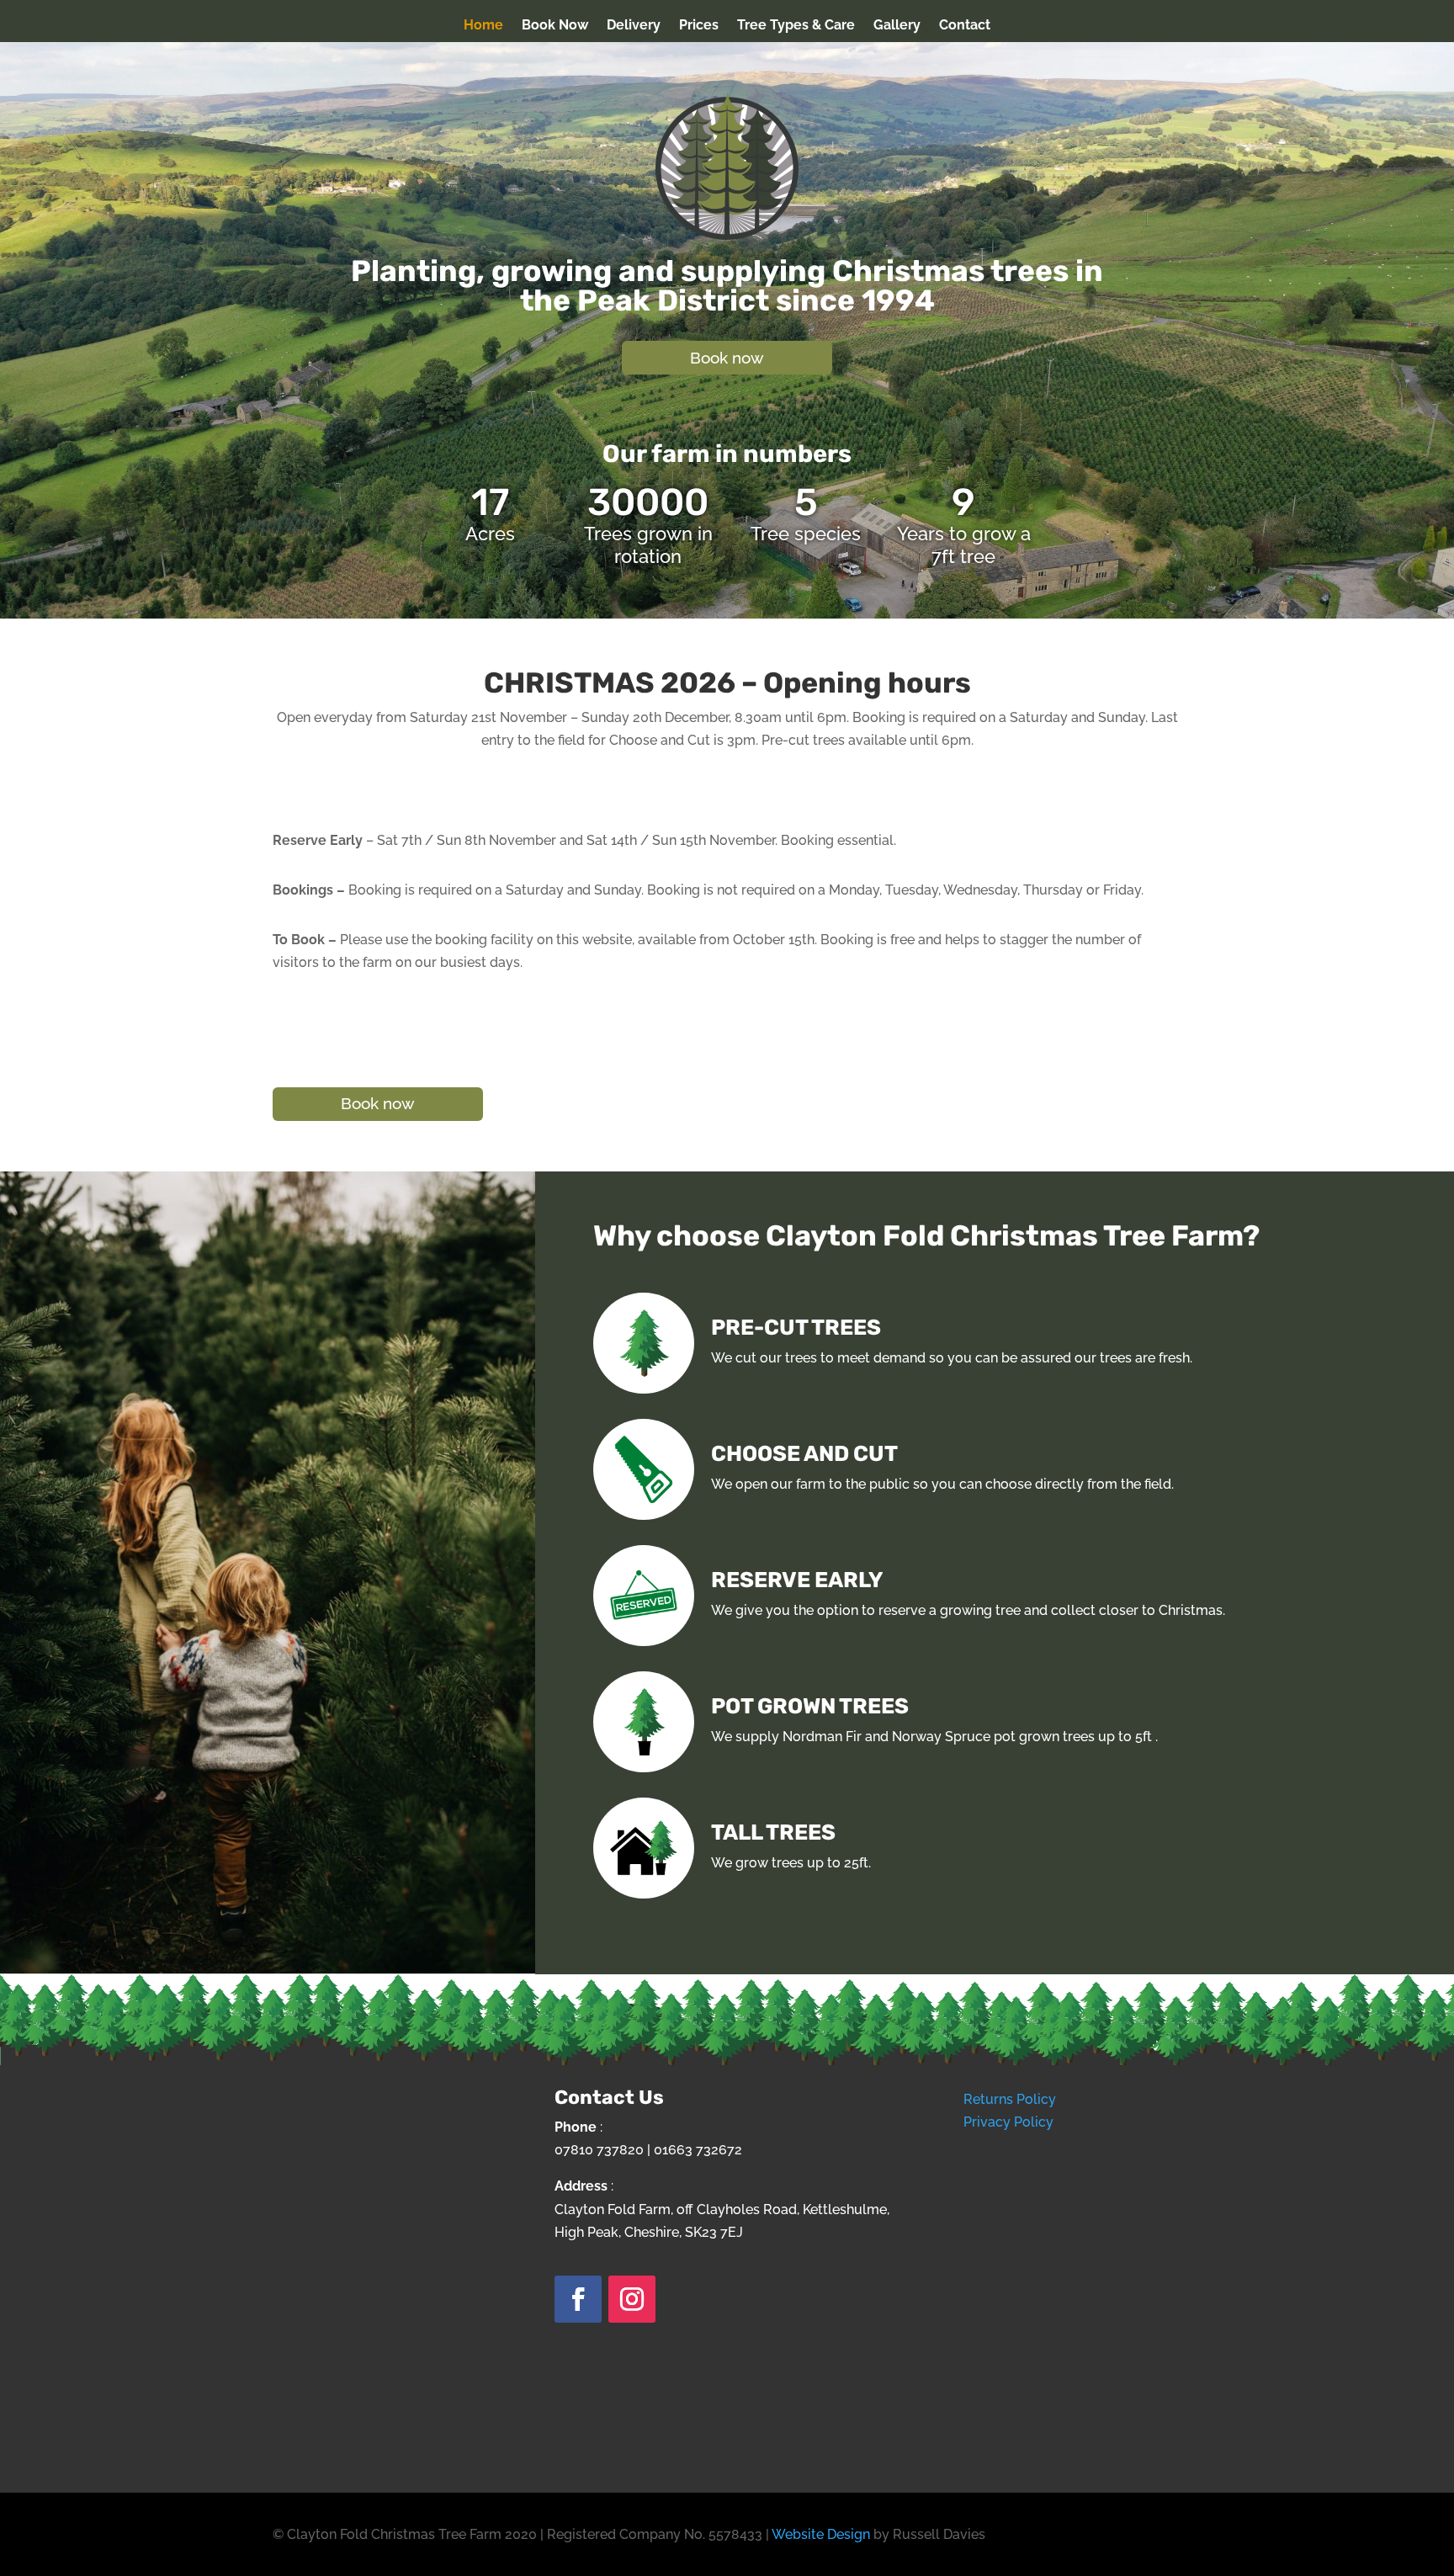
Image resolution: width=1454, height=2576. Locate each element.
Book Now (555, 26)
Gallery (897, 26)
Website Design (821, 2534)
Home (483, 26)
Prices (699, 26)
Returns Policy (1010, 2099)
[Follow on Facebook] (578, 2299)
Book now (727, 358)
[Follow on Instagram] (632, 2299)
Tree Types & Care (796, 26)
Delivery (634, 26)
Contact (965, 26)
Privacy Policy (1008, 2122)
